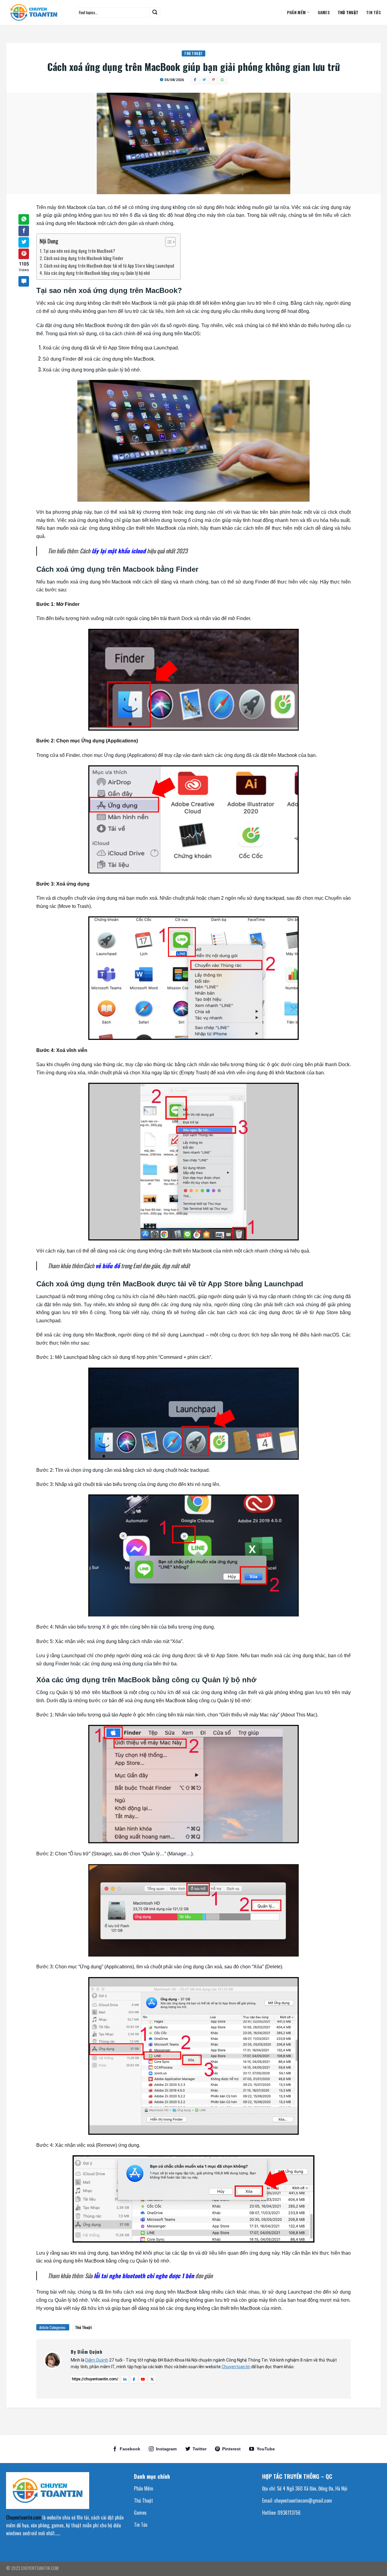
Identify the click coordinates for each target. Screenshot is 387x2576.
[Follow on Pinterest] (228, 2449)
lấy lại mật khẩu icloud (119, 551)
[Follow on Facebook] (126, 2449)
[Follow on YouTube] (262, 2449)
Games (324, 12)
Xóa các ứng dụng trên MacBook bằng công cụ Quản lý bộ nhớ (97, 273)
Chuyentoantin (236, 2367)
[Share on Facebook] (24, 231)
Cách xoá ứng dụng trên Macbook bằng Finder (84, 258)
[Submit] (155, 12)
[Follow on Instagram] (163, 2449)
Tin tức (374, 12)
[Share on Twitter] (24, 242)
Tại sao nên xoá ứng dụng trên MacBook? (79, 251)
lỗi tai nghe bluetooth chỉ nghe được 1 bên (144, 2276)
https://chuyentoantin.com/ (95, 2379)
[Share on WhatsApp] (24, 219)
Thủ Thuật (348, 12)
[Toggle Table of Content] (167, 242)
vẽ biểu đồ (108, 1266)
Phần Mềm (296, 12)
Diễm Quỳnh (97, 2360)
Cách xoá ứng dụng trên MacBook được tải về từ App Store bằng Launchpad (109, 265)
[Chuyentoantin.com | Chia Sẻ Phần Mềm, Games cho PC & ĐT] (36, 12)
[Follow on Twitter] (196, 2449)
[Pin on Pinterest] (24, 254)
